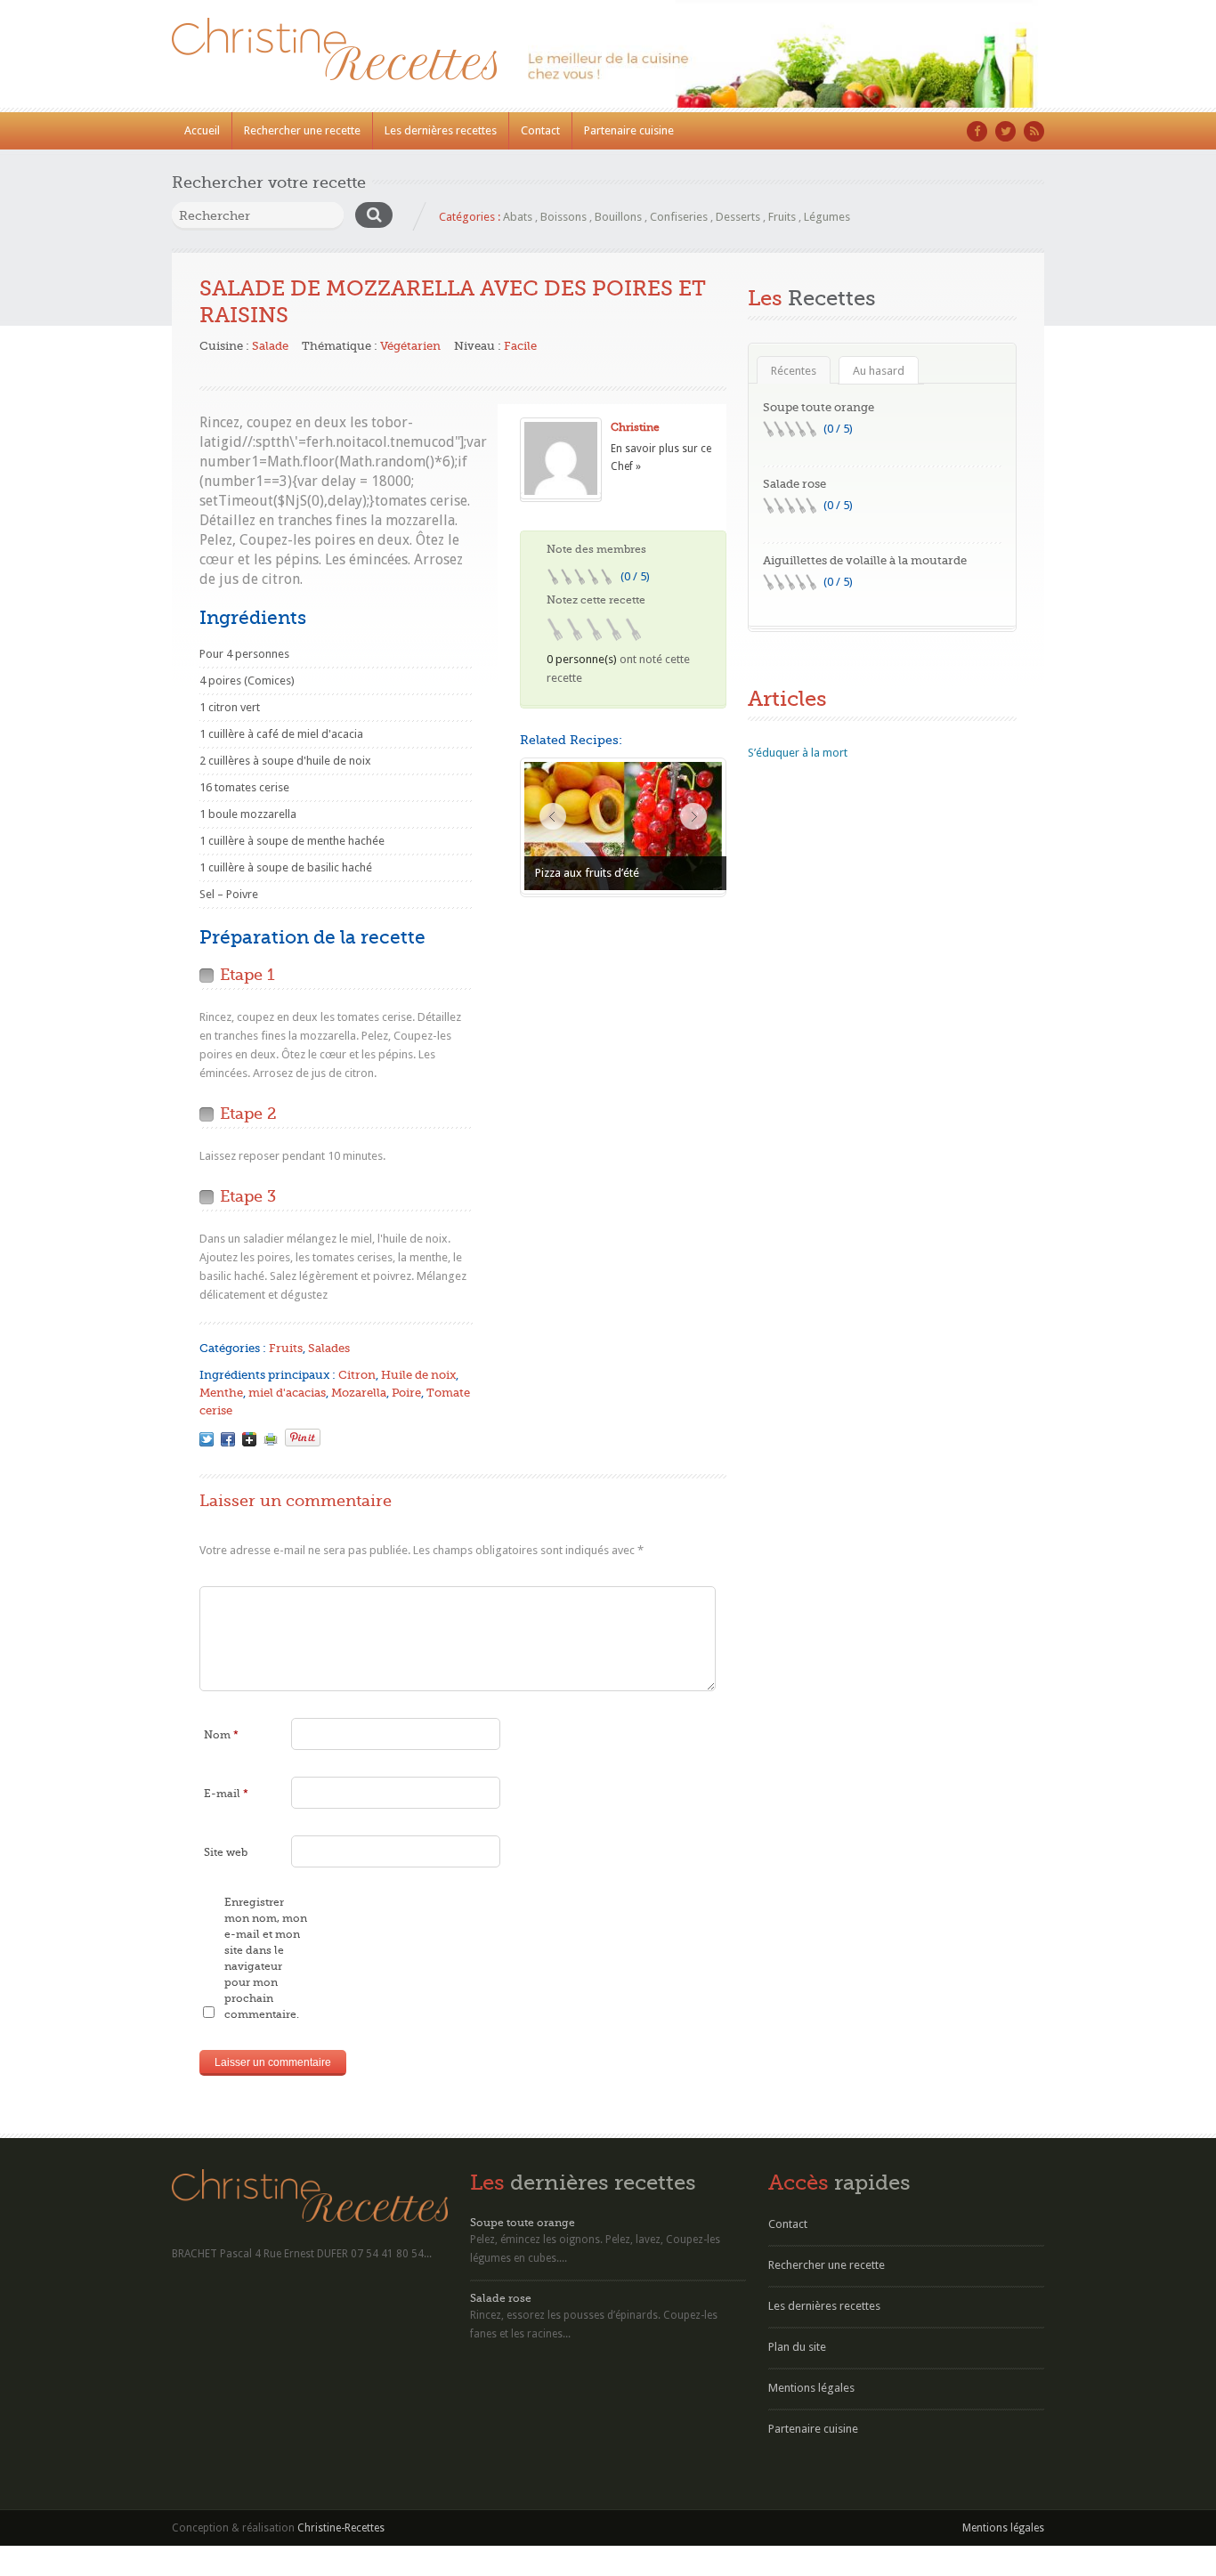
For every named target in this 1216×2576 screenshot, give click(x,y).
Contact (540, 130)
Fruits (782, 217)
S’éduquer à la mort (798, 753)
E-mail (226, 1794)
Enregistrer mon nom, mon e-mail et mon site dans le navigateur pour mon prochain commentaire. (266, 1958)
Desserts (738, 217)
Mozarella (359, 1393)
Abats (518, 217)
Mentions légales (811, 2388)
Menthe (221, 1393)
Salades (329, 1348)
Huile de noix (418, 1375)
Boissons (563, 217)
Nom (221, 1735)
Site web (226, 1852)
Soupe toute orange (819, 407)
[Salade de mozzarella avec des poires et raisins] (207, 1439)
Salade (270, 346)
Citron (357, 1375)
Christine (635, 427)
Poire (406, 1393)
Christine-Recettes (341, 2528)
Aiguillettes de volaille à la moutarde (865, 560)
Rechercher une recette (302, 130)
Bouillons (618, 217)
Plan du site (797, 2347)
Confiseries (679, 217)
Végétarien (410, 346)
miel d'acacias (287, 1393)
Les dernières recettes (441, 130)
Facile (520, 346)
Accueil (202, 130)
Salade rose (794, 484)
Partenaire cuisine (629, 130)
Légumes (827, 217)
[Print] (271, 1439)
